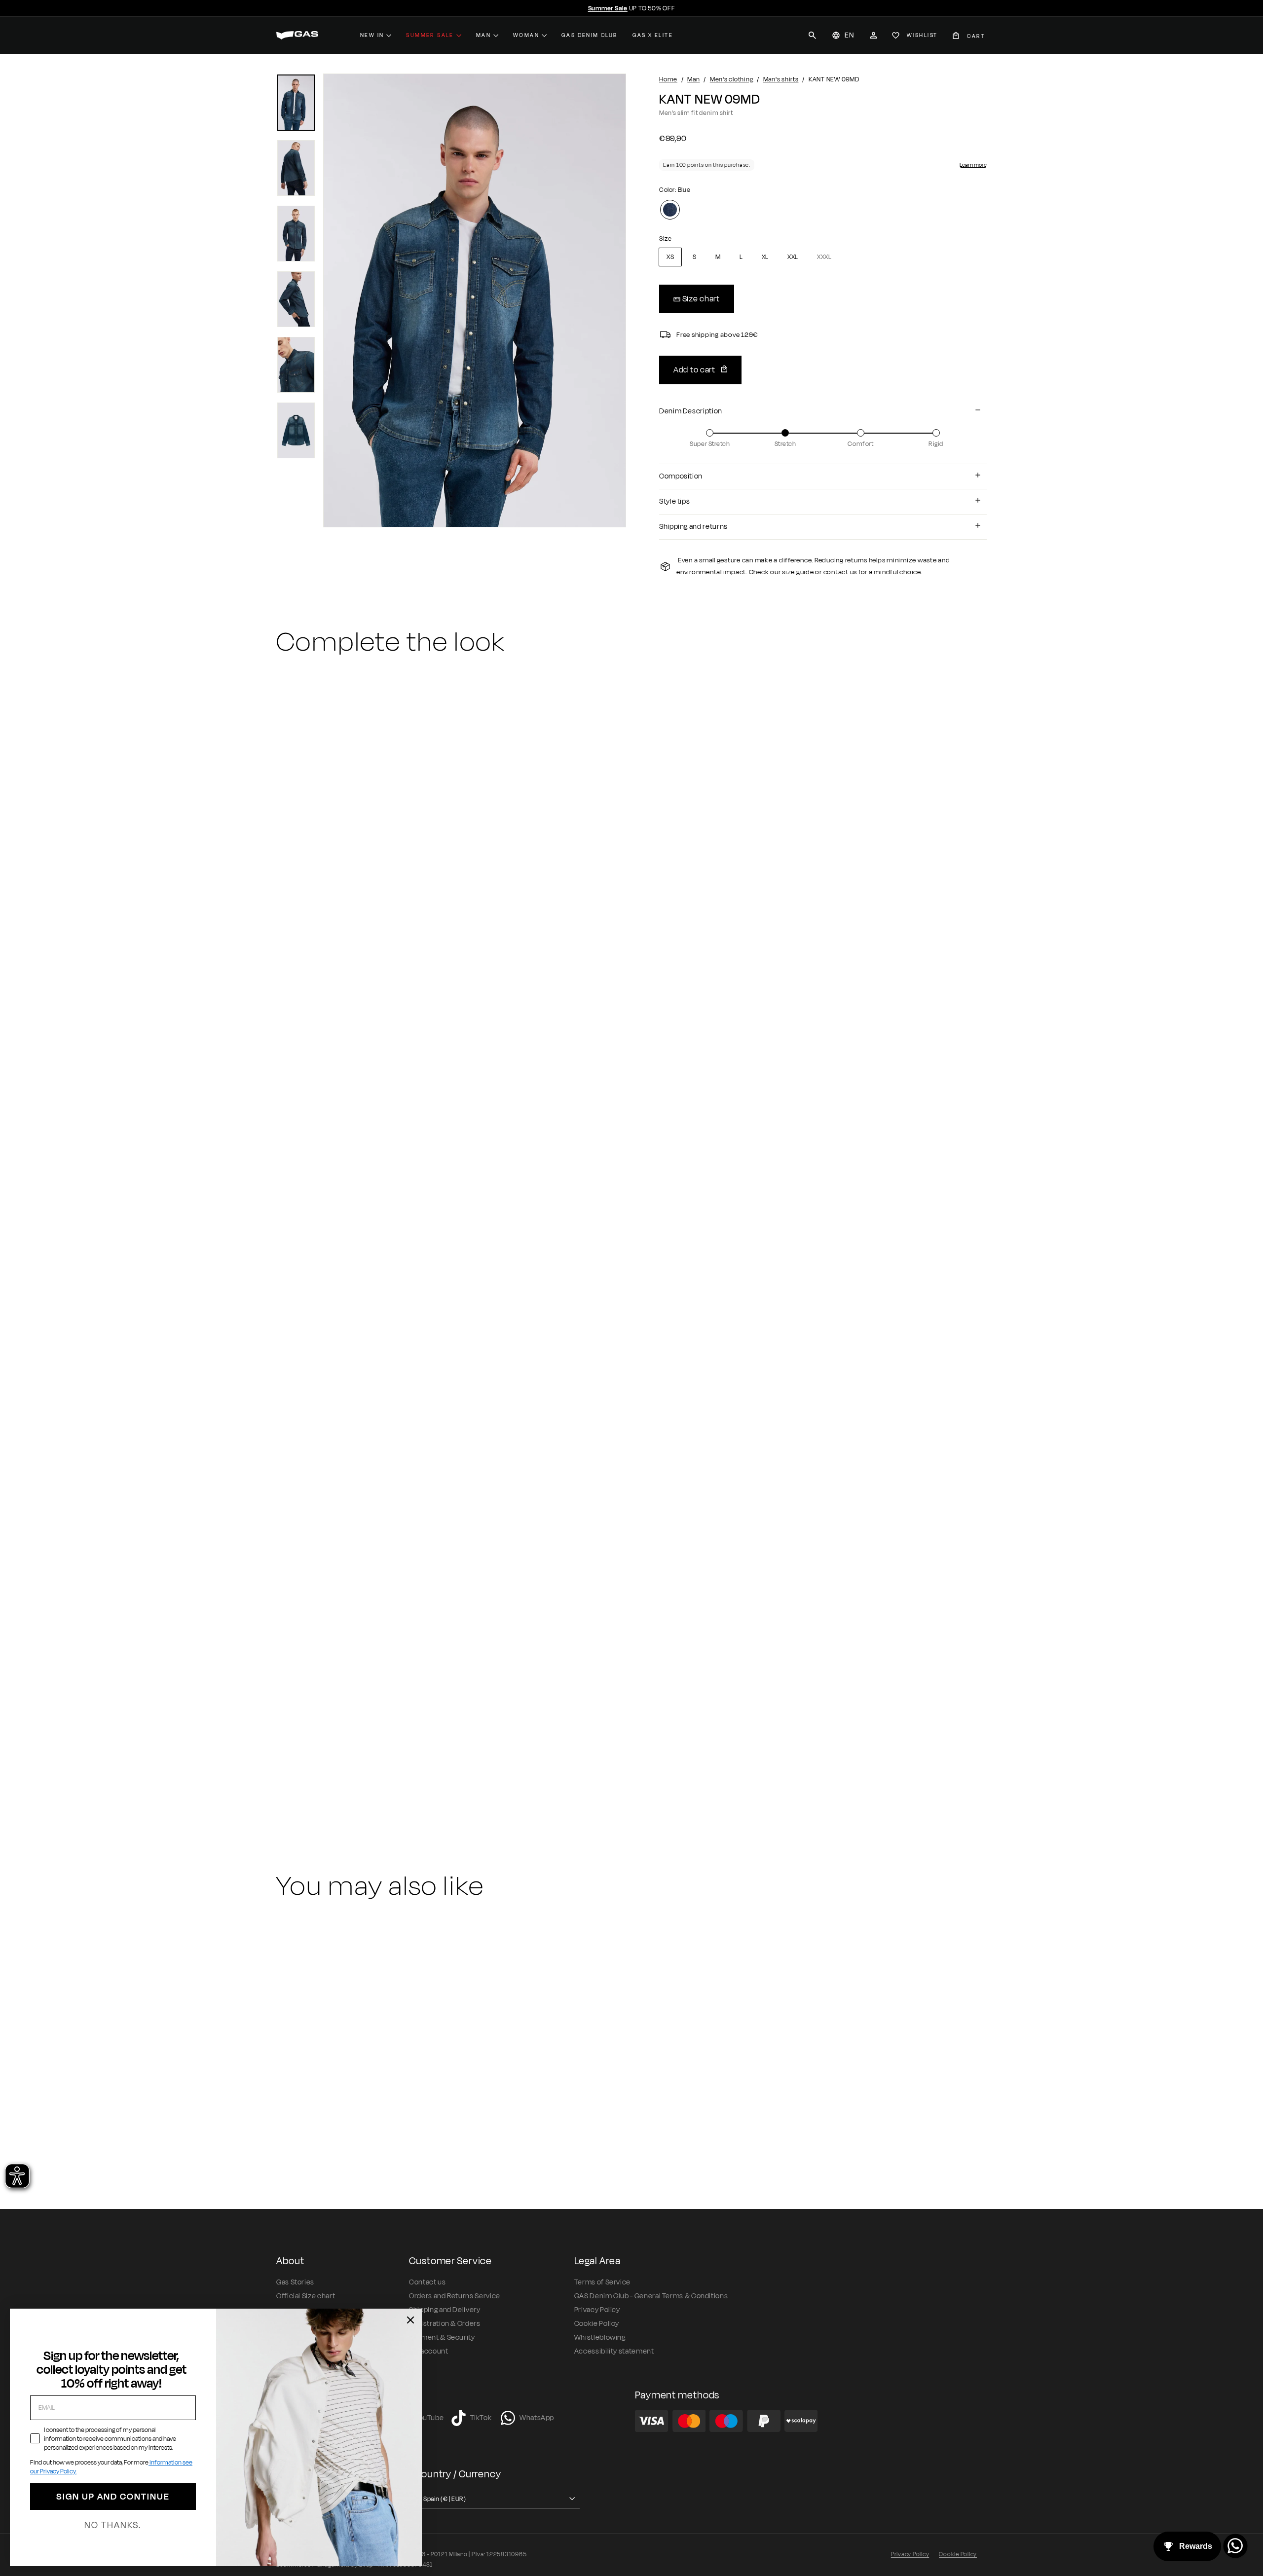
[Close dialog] (410, 2320)
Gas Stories (295, 2282)
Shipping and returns (693, 527)
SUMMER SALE (430, 35)
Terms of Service (602, 2282)
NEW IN (372, 35)
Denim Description (691, 411)
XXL (793, 257)
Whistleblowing (600, 2337)
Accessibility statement (614, 2351)
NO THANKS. (113, 2525)
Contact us (427, 2282)
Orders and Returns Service (455, 2296)
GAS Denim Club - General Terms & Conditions (651, 2296)
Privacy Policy (597, 2310)
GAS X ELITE (653, 35)
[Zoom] (475, 300)
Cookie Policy (597, 2324)
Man (483, 35)
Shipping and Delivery (445, 2310)
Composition (681, 476)
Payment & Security (442, 2337)
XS (670, 257)
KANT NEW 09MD (313, 1766)
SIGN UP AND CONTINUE (113, 2497)
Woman (526, 35)
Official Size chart (306, 2296)
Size (665, 239)
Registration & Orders (445, 2324)
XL (765, 257)
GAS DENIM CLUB (590, 35)
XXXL (824, 257)
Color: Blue (675, 190)
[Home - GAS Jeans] (297, 35)
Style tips (674, 501)
